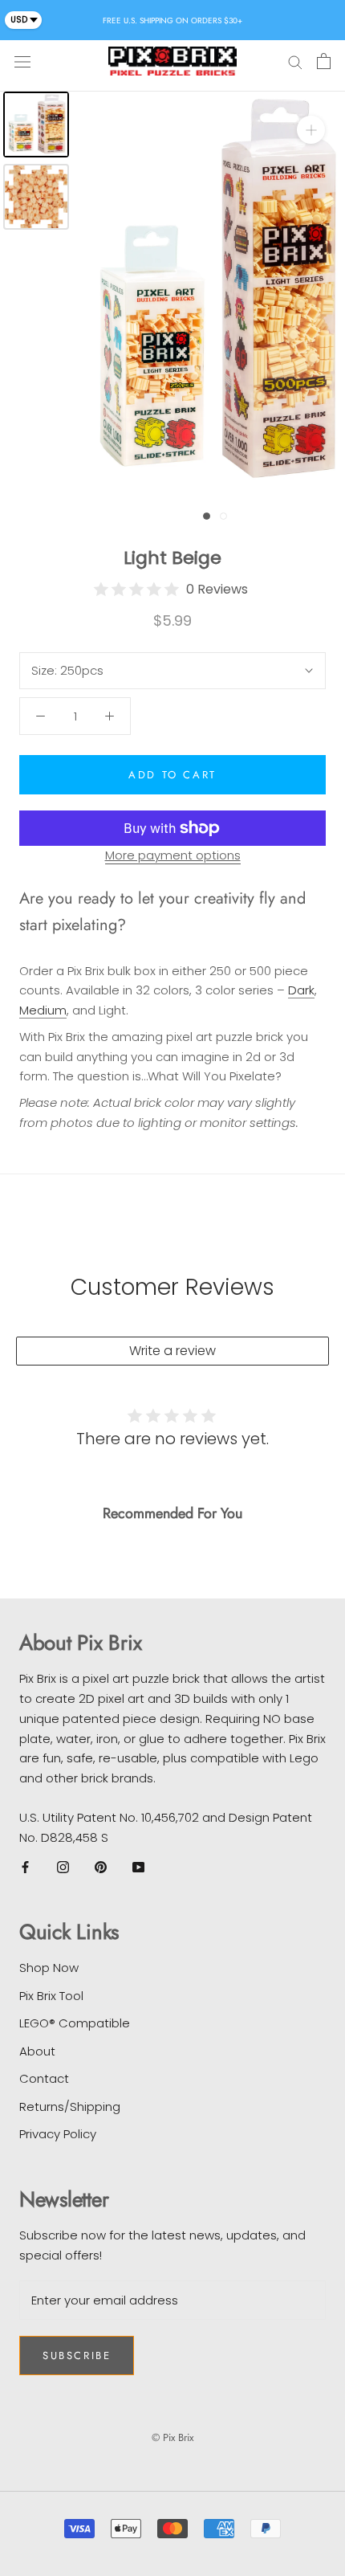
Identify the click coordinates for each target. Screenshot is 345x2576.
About (37, 2051)
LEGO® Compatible (75, 2023)
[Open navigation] (22, 61)
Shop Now (49, 1968)
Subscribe (77, 2356)
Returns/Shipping (70, 2107)
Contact (44, 2078)
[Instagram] (63, 1866)
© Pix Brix (172, 2437)
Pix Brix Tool (51, 1996)
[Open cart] (324, 61)
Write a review (172, 1351)
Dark (301, 990)
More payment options (173, 855)
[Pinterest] (101, 1866)
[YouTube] (138, 1866)
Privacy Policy (58, 2134)
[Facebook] (25, 1866)
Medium (43, 1010)
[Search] (295, 61)
